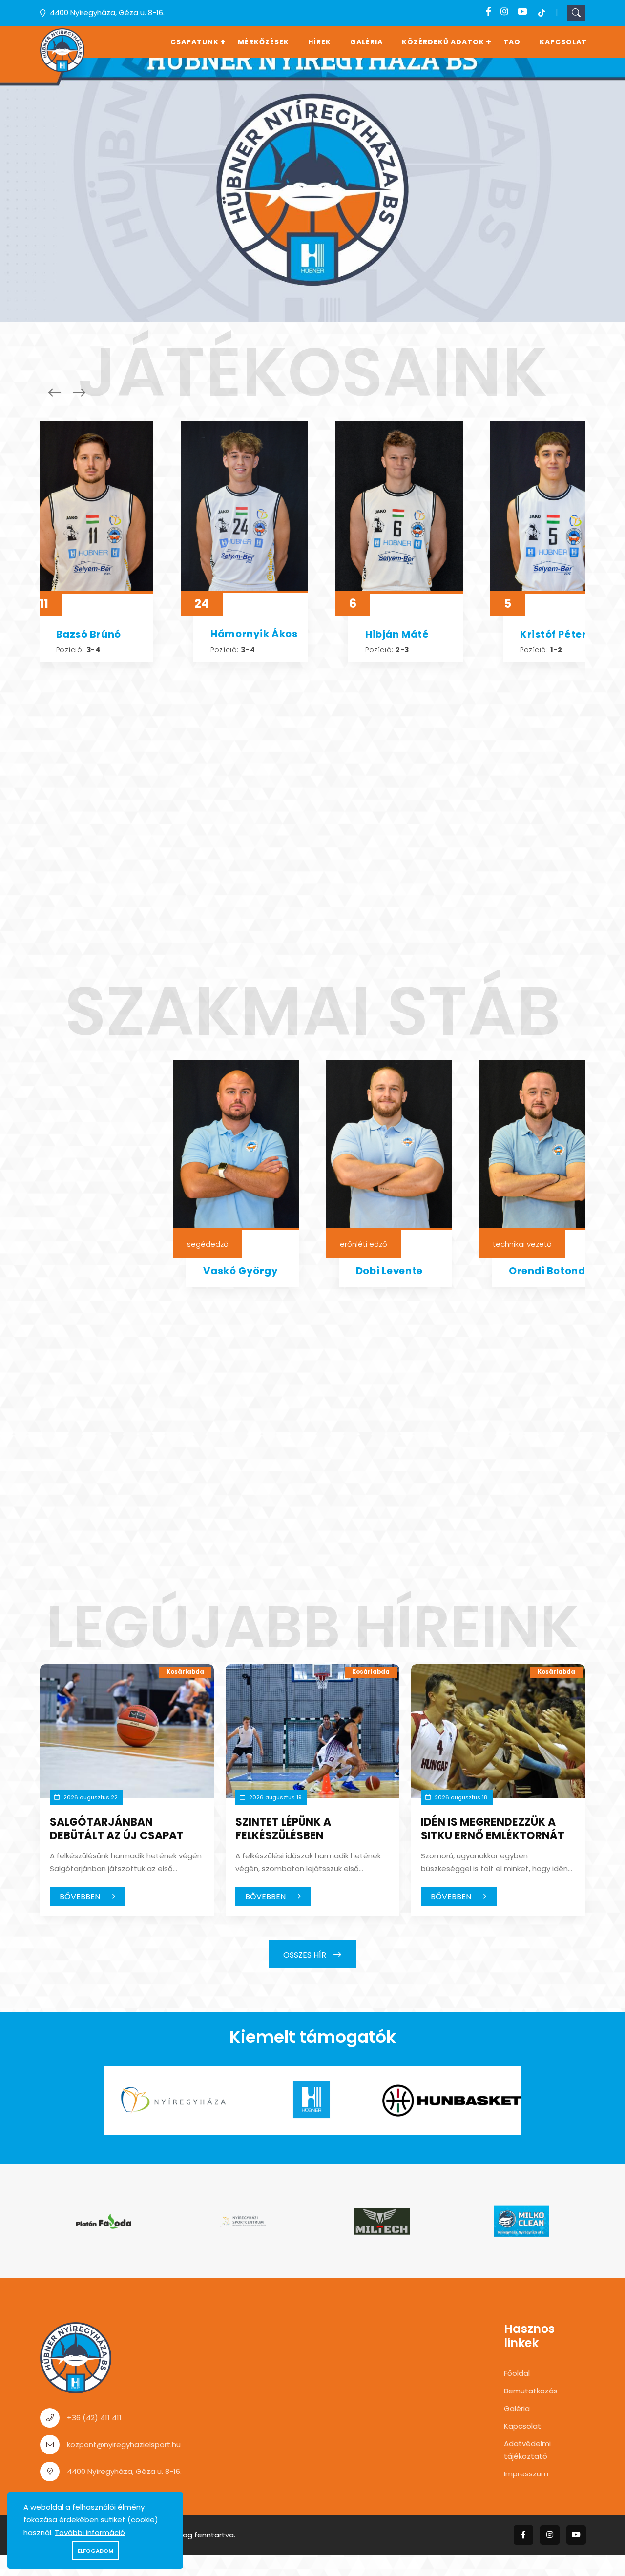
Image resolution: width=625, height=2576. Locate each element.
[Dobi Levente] (389, 1145)
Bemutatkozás (531, 2391)
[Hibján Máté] (399, 507)
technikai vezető (522, 1244)
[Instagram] (504, 12)
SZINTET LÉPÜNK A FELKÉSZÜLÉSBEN (283, 1829)
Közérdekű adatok (443, 42)
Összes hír (306, 1954)
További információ (90, 2532)
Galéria (366, 42)
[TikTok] (542, 12)
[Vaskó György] (236, 1145)
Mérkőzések (263, 42)
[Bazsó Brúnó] (90, 507)
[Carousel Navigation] (64, 392)
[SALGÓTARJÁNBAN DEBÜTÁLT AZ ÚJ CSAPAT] (127, 1731)
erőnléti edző (364, 1244)
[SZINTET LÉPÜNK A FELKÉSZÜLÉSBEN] (312, 1731)
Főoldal (517, 2373)
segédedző (208, 1244)
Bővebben (81, 1897)
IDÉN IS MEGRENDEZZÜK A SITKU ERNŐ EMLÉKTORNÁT (493, 1829)
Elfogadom (95, 2551)
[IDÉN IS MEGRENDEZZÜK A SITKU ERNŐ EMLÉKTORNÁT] (498, 1731)
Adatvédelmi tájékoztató (527, 2450)
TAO (512, 42)
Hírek (320, 42)
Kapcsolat (563, 42)
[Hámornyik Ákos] (244, 507)
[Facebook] (489, 12)
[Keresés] (576, 13)
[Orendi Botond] (542, 1145)
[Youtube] (522, 12)
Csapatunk (195, 42)
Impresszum (526, 2474)
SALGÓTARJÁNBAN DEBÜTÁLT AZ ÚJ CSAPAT (117, 1829)
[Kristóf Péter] (554, 507)
